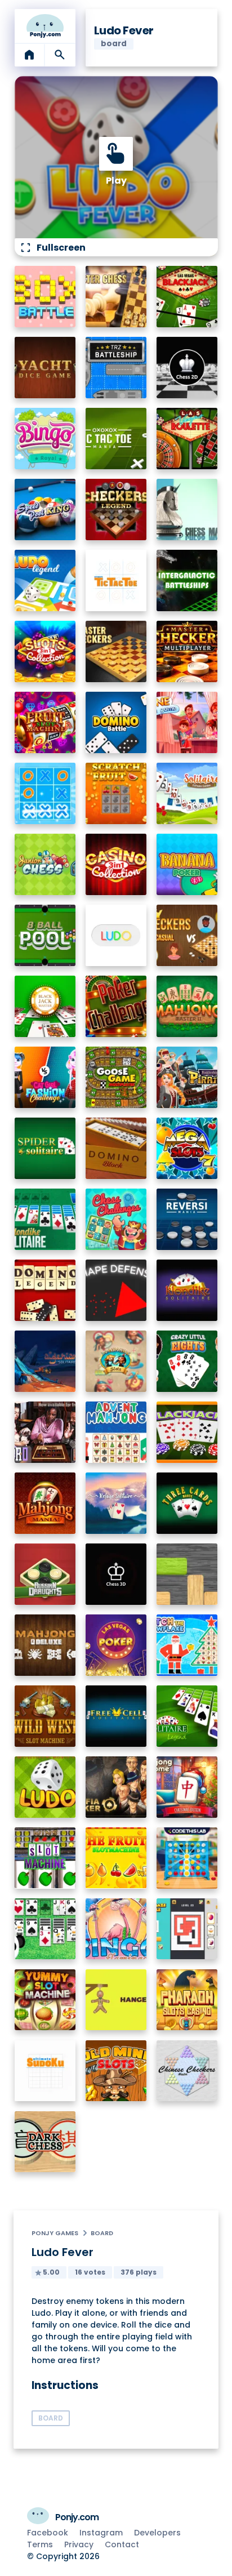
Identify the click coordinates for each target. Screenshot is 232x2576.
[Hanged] (116, 2000)
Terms (40, 2544)
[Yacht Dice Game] (45, 368)
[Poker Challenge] (116, 1006)
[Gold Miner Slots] (116, 2071)
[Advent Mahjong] (116, 1432)
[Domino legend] (45, 1290)
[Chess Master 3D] (187, 510)
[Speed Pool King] (45, 510)
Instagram (101, 2533)
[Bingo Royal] (45, 439)
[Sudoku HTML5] (45, 2071)
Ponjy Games (55, 2233)
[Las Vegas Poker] (116, 1645)
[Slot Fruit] (116, 1858)
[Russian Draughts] (45, 1574)
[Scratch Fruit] (116, 793)
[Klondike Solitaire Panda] (45, 1929)
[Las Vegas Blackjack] (187, 297)
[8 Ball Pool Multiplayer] (45, 935)
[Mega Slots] (187, 1148)
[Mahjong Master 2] (187, 1006)
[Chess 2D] (187, 368)
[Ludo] (116, 935)
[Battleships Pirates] (187, 1077)
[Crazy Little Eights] (187, 1361)
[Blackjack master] (45, 1006)
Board (102, 2233)
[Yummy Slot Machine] (45, 2000)
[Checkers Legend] (116, 510)
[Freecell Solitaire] (116, 1716)
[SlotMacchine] (45, 1858)
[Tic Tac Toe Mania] (116, 439)
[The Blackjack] (187, 1432)
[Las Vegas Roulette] (187, 439)
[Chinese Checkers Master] (187, 2071)
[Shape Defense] (116, 1290)
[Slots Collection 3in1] (45, 651)
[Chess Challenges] (116, 1219)
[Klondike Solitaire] (187, 1290)
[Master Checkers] (116, 651)
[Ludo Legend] (45, 580)
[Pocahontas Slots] (116, 1361)
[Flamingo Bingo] (116, 1929)
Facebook (48, 2533)
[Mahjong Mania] (45, 1503)
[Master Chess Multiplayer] (116, 297)
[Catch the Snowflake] (187, 1645)
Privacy (79, 2544)
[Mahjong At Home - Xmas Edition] (187, 1787)
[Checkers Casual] (187, 935)
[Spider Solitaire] (45, 1148)
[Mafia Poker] (116, 1787)
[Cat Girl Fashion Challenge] (45, 1077)
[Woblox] (187, 1574)
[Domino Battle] (116, 722)
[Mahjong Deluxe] (45, 1645)
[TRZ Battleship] (116, 368)
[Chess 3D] (116, 1574)
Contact (122, 2544)
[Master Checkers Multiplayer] (187, 651)
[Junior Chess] (45, 864)
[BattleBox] (45, 297)
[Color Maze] (187, 1929)
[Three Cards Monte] (187, 1503)
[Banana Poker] (187, 864)
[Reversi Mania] (187, 1219)
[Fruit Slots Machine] (45, 722)
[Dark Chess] (45, 2142)
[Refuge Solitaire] (116, 1503)
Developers (157, 2533)
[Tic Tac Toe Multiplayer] (45, 793)
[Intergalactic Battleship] (187, 580)
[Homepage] (45, 26)
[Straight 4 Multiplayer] (187, 1858)
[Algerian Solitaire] (45, 1361)
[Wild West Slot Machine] (45, 1716)
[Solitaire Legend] (187, 1716)
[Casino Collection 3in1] (116, 864)
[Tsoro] (45, 1432)
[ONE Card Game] (187, 722)
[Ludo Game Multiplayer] (45, 1787)
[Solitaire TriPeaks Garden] (187, 793)
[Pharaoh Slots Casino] (187, 2000)
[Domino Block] (116, 1148)
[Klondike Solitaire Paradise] (45, 1219)
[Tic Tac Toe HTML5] (116, 580)
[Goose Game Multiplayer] (116, 1077)
